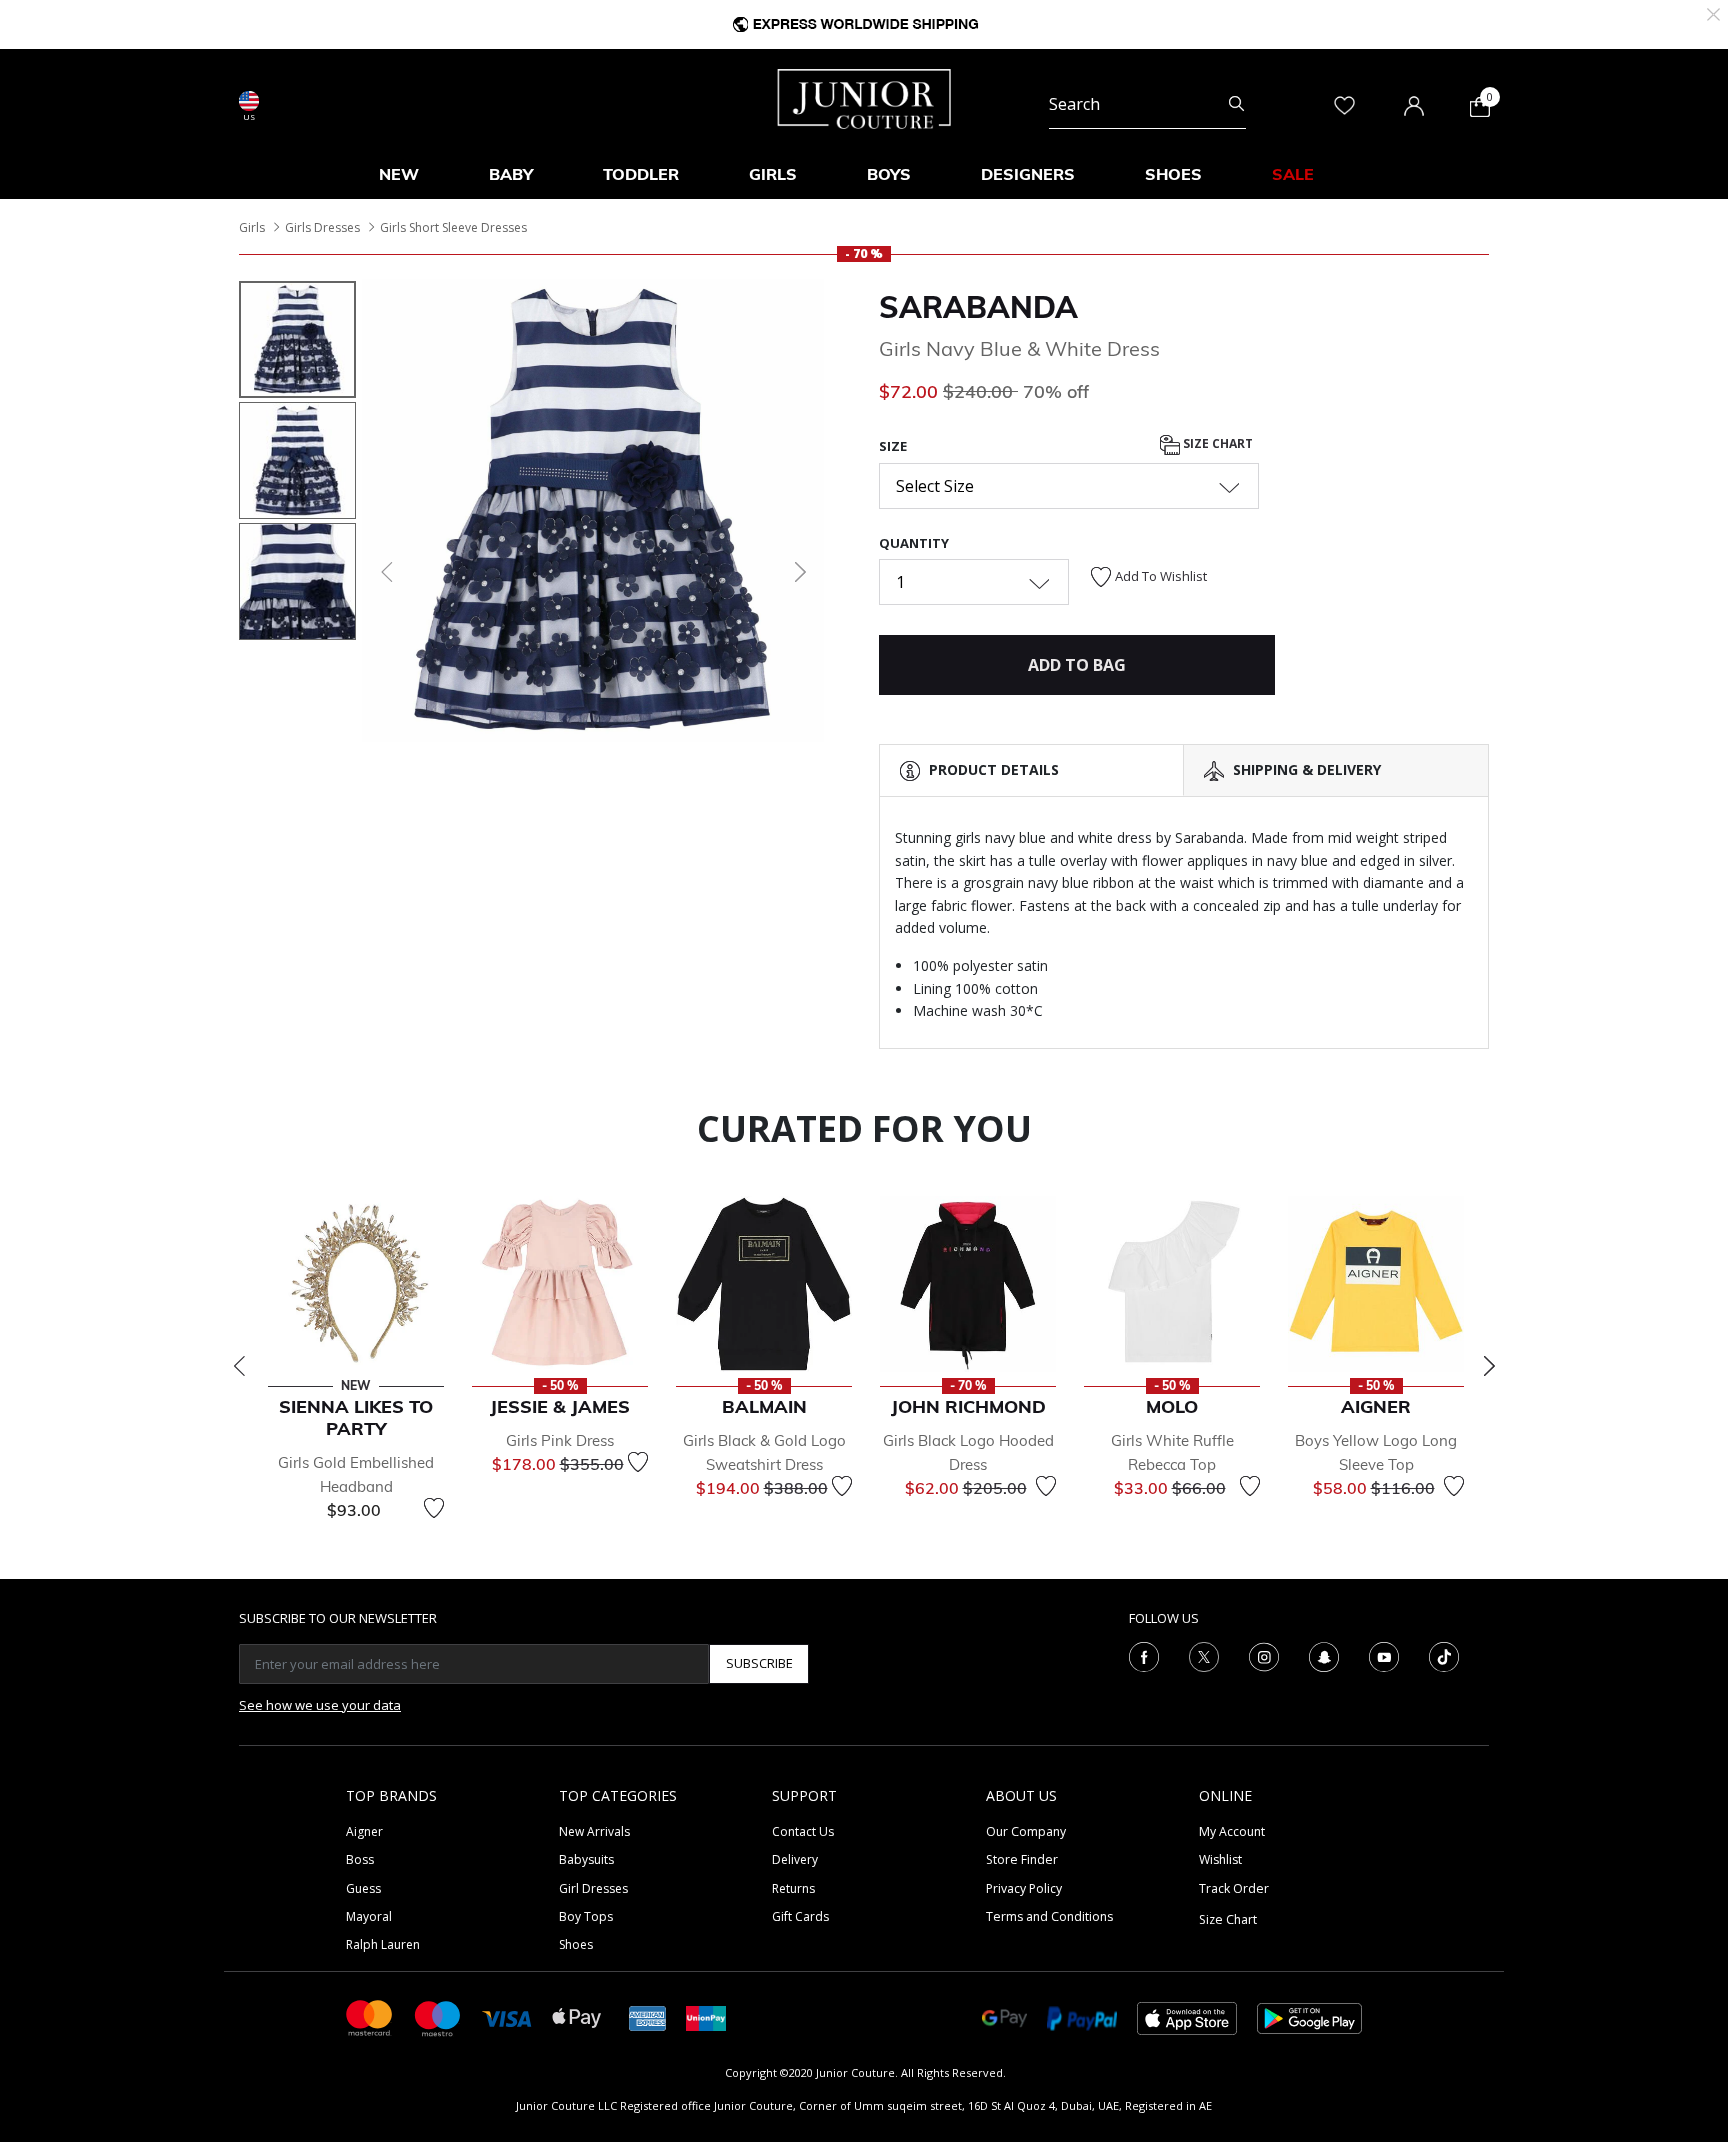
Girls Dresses (322, 227)
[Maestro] (438, 2016)
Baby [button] (511, 174)
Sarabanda (978, 307)
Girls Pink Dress (560, 1440)
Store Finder (1022, 1859)
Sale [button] (1293, 174)
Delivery (795, 1859)
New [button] (399, 174)
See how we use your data (320, 1705)
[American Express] (648, 2016)
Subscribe (759, 1663)
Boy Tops (586, 1916)
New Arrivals (594, 1831)
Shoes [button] (1173, 174)
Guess (363, 1888)
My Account (1232, 1831)
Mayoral (369, 1916)
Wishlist (1220, 1859)
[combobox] (1147, 104)
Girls (252, 227)
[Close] (1713, 12)
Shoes (576, 1944)
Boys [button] (889, 174)
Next (1489, 1366)
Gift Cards (800, 1916)
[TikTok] (1444, 1655)
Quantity (914, 543)
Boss (360, 1859)
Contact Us (803, 1831)
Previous (239, 1366)
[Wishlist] (434, 1508)
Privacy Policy (1024, 1888)
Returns (793, 1888)
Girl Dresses (593, 1888)
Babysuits (586, 1859)
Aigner (364, 1831)
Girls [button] (773, 174)
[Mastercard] (370, 2016)
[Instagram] (1264, 1655)
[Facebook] (1144, 1655)
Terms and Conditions (1049, 1916)
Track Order (1234, 1888)
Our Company (1026, 1831)
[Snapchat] (1324, 1655)
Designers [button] (1028, 174)
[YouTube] (1384, 1655)
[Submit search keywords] (1236, 104)
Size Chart (1216, 444)
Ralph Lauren (383, 1944)
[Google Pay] (1004, 2016)
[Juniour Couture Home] (864, 97)
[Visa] (507, 2017)
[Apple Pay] (577, 2016)
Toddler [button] (641, 174)
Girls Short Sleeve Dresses (453, 227)
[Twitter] (1204, 1655)
